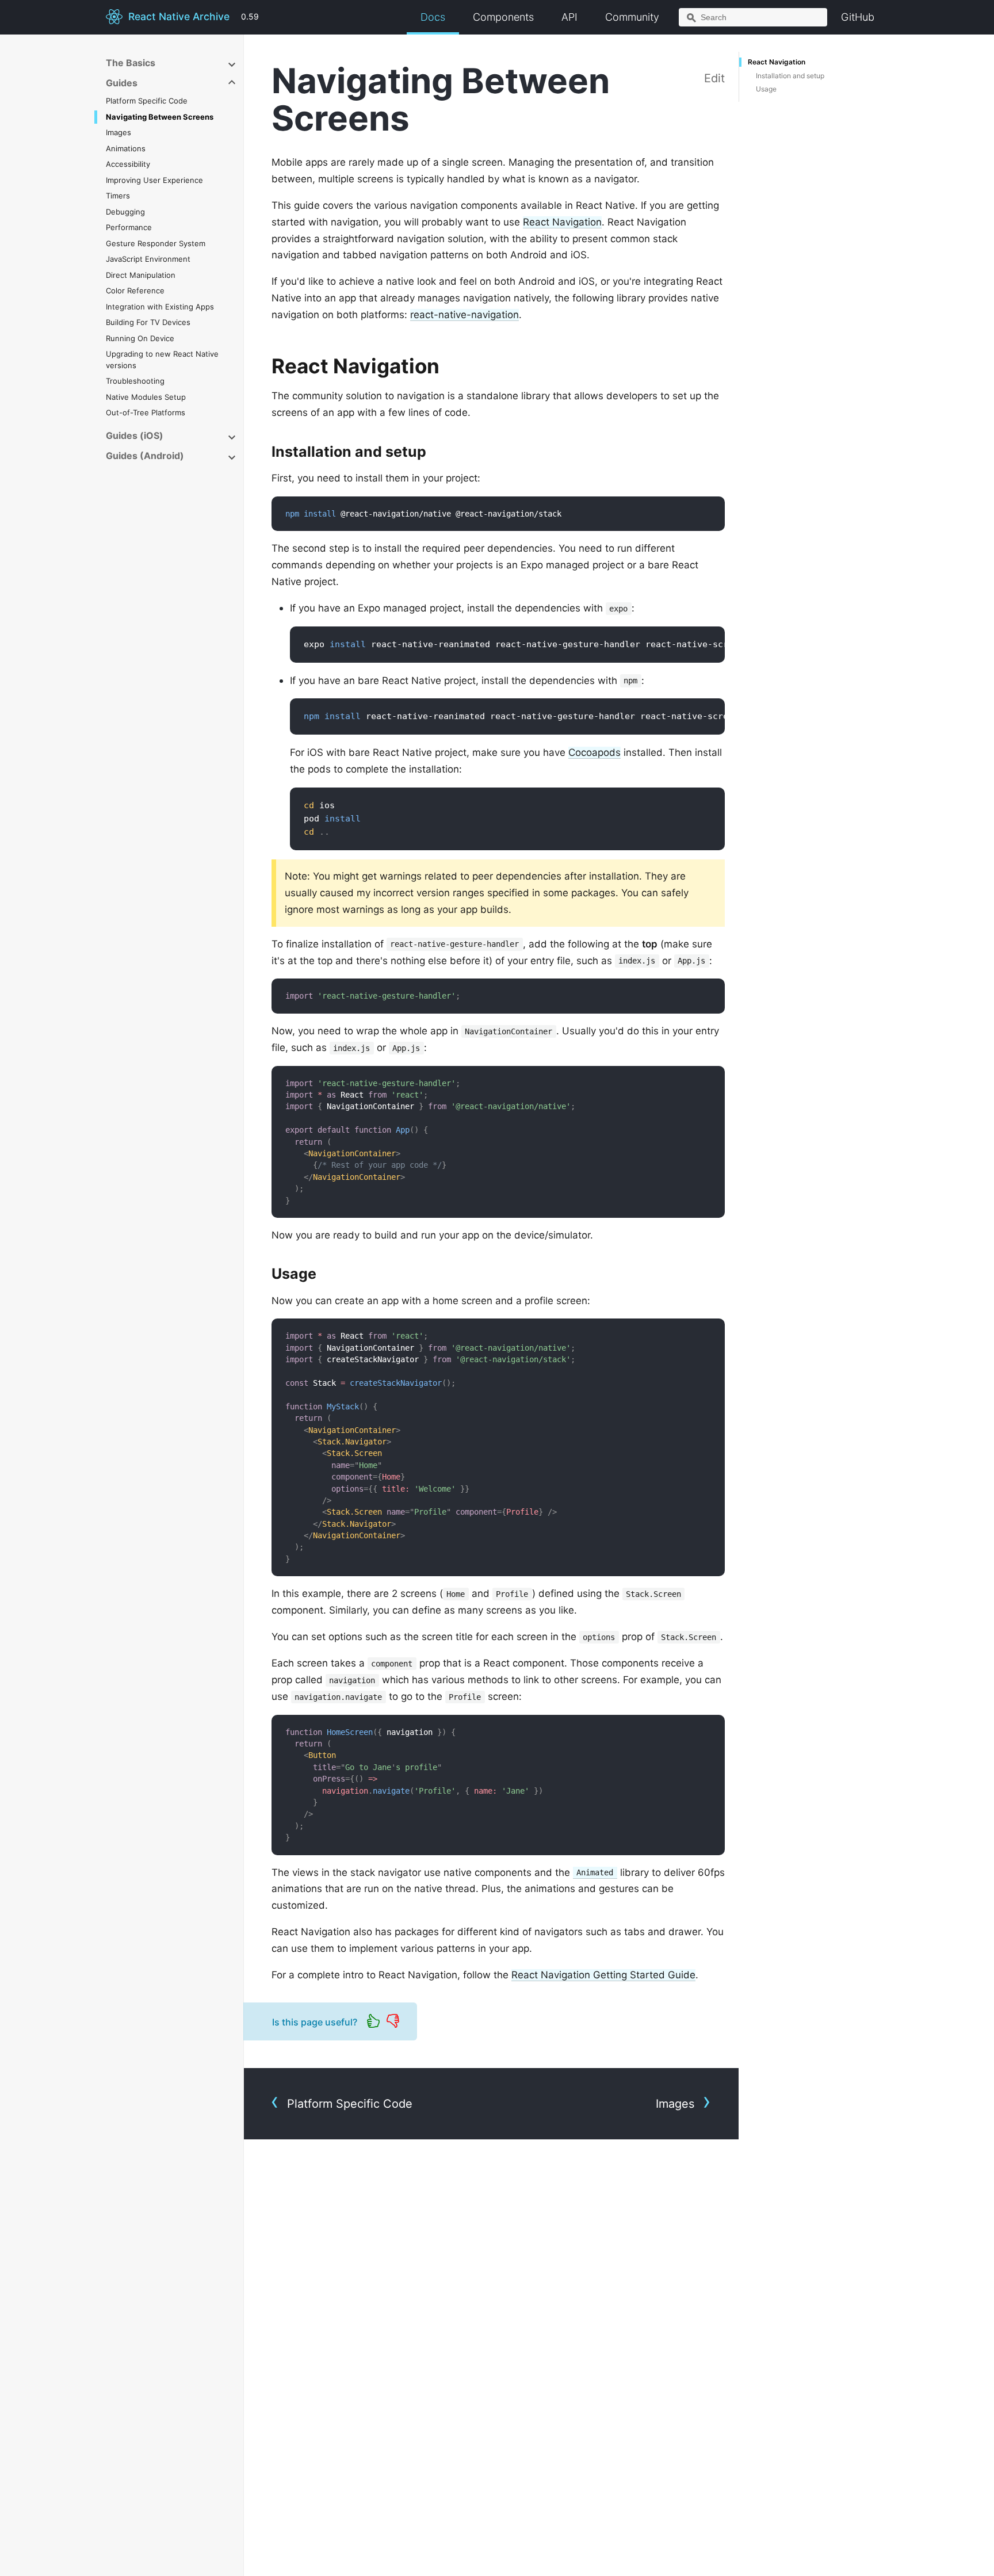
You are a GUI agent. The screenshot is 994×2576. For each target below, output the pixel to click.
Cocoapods (595, 752)
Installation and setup (790, 76)
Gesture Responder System (156, 243)
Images (118, 132)
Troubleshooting (135, 381)
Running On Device (140, 338)
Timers (118, 196)
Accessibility (128, 164)
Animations (126, 148)
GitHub (858, 17)
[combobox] (753, 17)
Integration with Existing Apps (160, 307)
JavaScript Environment (148, 259)
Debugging (125, 212)
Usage (766, 89)
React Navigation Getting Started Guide (603, 1975)
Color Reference (135, 291)
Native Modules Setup (146, 397)
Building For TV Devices (148, 322)
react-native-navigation (464, 315)
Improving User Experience (154, 180)
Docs (433, 17)
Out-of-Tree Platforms (146, 412)
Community (632, 17)
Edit (714, 78)
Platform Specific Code (147, 101)
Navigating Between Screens (160, 117)
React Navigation (562, 222)
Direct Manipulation (141, 275)
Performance (129, 227)
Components (503, 17)
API (569, 17)
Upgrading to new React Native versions (162, 360)
